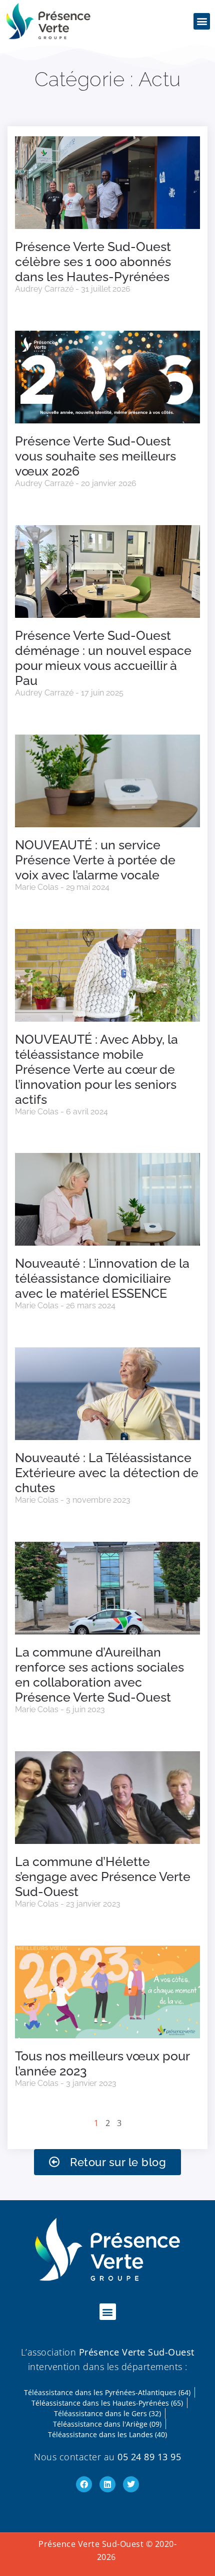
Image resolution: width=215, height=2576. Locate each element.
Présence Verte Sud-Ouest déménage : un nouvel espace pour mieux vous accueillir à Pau (103, 658)
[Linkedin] (107, 2484)
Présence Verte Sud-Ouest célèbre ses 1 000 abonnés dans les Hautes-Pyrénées (93, 262)
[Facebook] (84, 2484)
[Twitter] (131, 2484)
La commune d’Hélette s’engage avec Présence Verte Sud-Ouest (103, 1877)
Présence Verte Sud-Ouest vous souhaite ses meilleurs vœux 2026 (95, 456)
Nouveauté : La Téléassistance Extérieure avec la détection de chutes (107, 1473)
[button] (202, 21)
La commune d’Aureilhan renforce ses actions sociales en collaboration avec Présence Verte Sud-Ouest (99, 1675)
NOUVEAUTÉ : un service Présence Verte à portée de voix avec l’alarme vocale (95, 860)
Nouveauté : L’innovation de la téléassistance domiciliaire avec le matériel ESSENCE (102, 1278)
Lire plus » (28, 308)
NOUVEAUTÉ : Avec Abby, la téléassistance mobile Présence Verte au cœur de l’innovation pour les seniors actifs (96, 1069)
